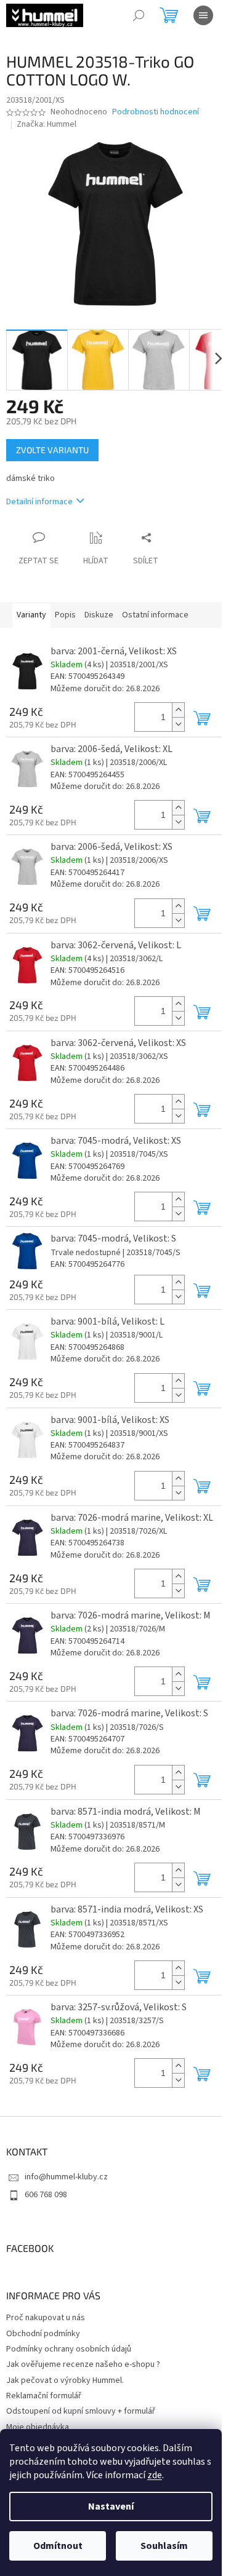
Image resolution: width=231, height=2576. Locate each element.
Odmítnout (58, 2546)
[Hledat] (139, 15)
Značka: (47, 124)
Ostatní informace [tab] (155, 615)
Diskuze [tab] (99, 615)
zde (155, 2475)
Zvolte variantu (52, 450)
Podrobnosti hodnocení (156, 112)
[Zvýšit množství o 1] (178, 710)
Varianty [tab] (31, 615)
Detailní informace (39, 502)
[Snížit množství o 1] (178, 724)
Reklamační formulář (44, 2396)
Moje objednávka (38, 2427)
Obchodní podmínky (43, 2334)
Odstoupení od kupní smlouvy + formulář (81, 2411)
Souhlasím (164, 2546)
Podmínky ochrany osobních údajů (69, 2349)
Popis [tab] (65, 615)
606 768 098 (46, 2195)
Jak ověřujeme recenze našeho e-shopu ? (83, 2364)
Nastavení (111, 2507)
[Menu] (203, 15)
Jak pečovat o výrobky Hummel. (65, 2380)
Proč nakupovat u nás (46, 2318)
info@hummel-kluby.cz (66, 2177)
